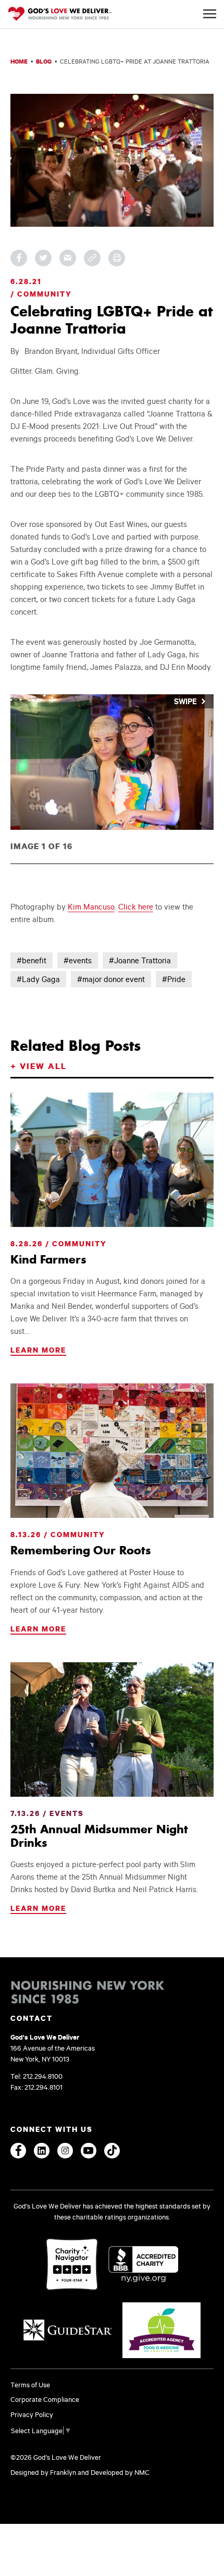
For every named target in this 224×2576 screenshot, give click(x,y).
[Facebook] (18, 2151)
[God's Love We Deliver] (60, 15)
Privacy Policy (32, 2414)
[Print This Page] (117, 258)
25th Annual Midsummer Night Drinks (99, 1836)
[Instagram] (65, 2151)
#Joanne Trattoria (140, 960)
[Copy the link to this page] (92, 258)
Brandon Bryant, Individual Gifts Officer (92, 351)
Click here (136, 907)
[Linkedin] (42, 2151)
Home (19, 61)
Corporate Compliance (45, 2399)
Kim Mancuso (91, 907)
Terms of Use (30, 2385)
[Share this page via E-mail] (68, 258)
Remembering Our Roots (81, 1550)
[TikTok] (112, 2151)
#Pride (174, 979)
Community (45, 294)
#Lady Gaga (38, 979)
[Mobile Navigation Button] (210, 14)
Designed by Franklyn (43, 2472)
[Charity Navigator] (72, 2265)
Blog (44, 61)
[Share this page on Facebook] (19, 258)
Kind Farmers (48, 1259)
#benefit (32, 960)
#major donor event (111, 979)
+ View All (39, 1066)
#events (78, 960)
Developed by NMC (120, 2472)
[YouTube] (89, 2151)
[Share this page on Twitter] (43, 258)
